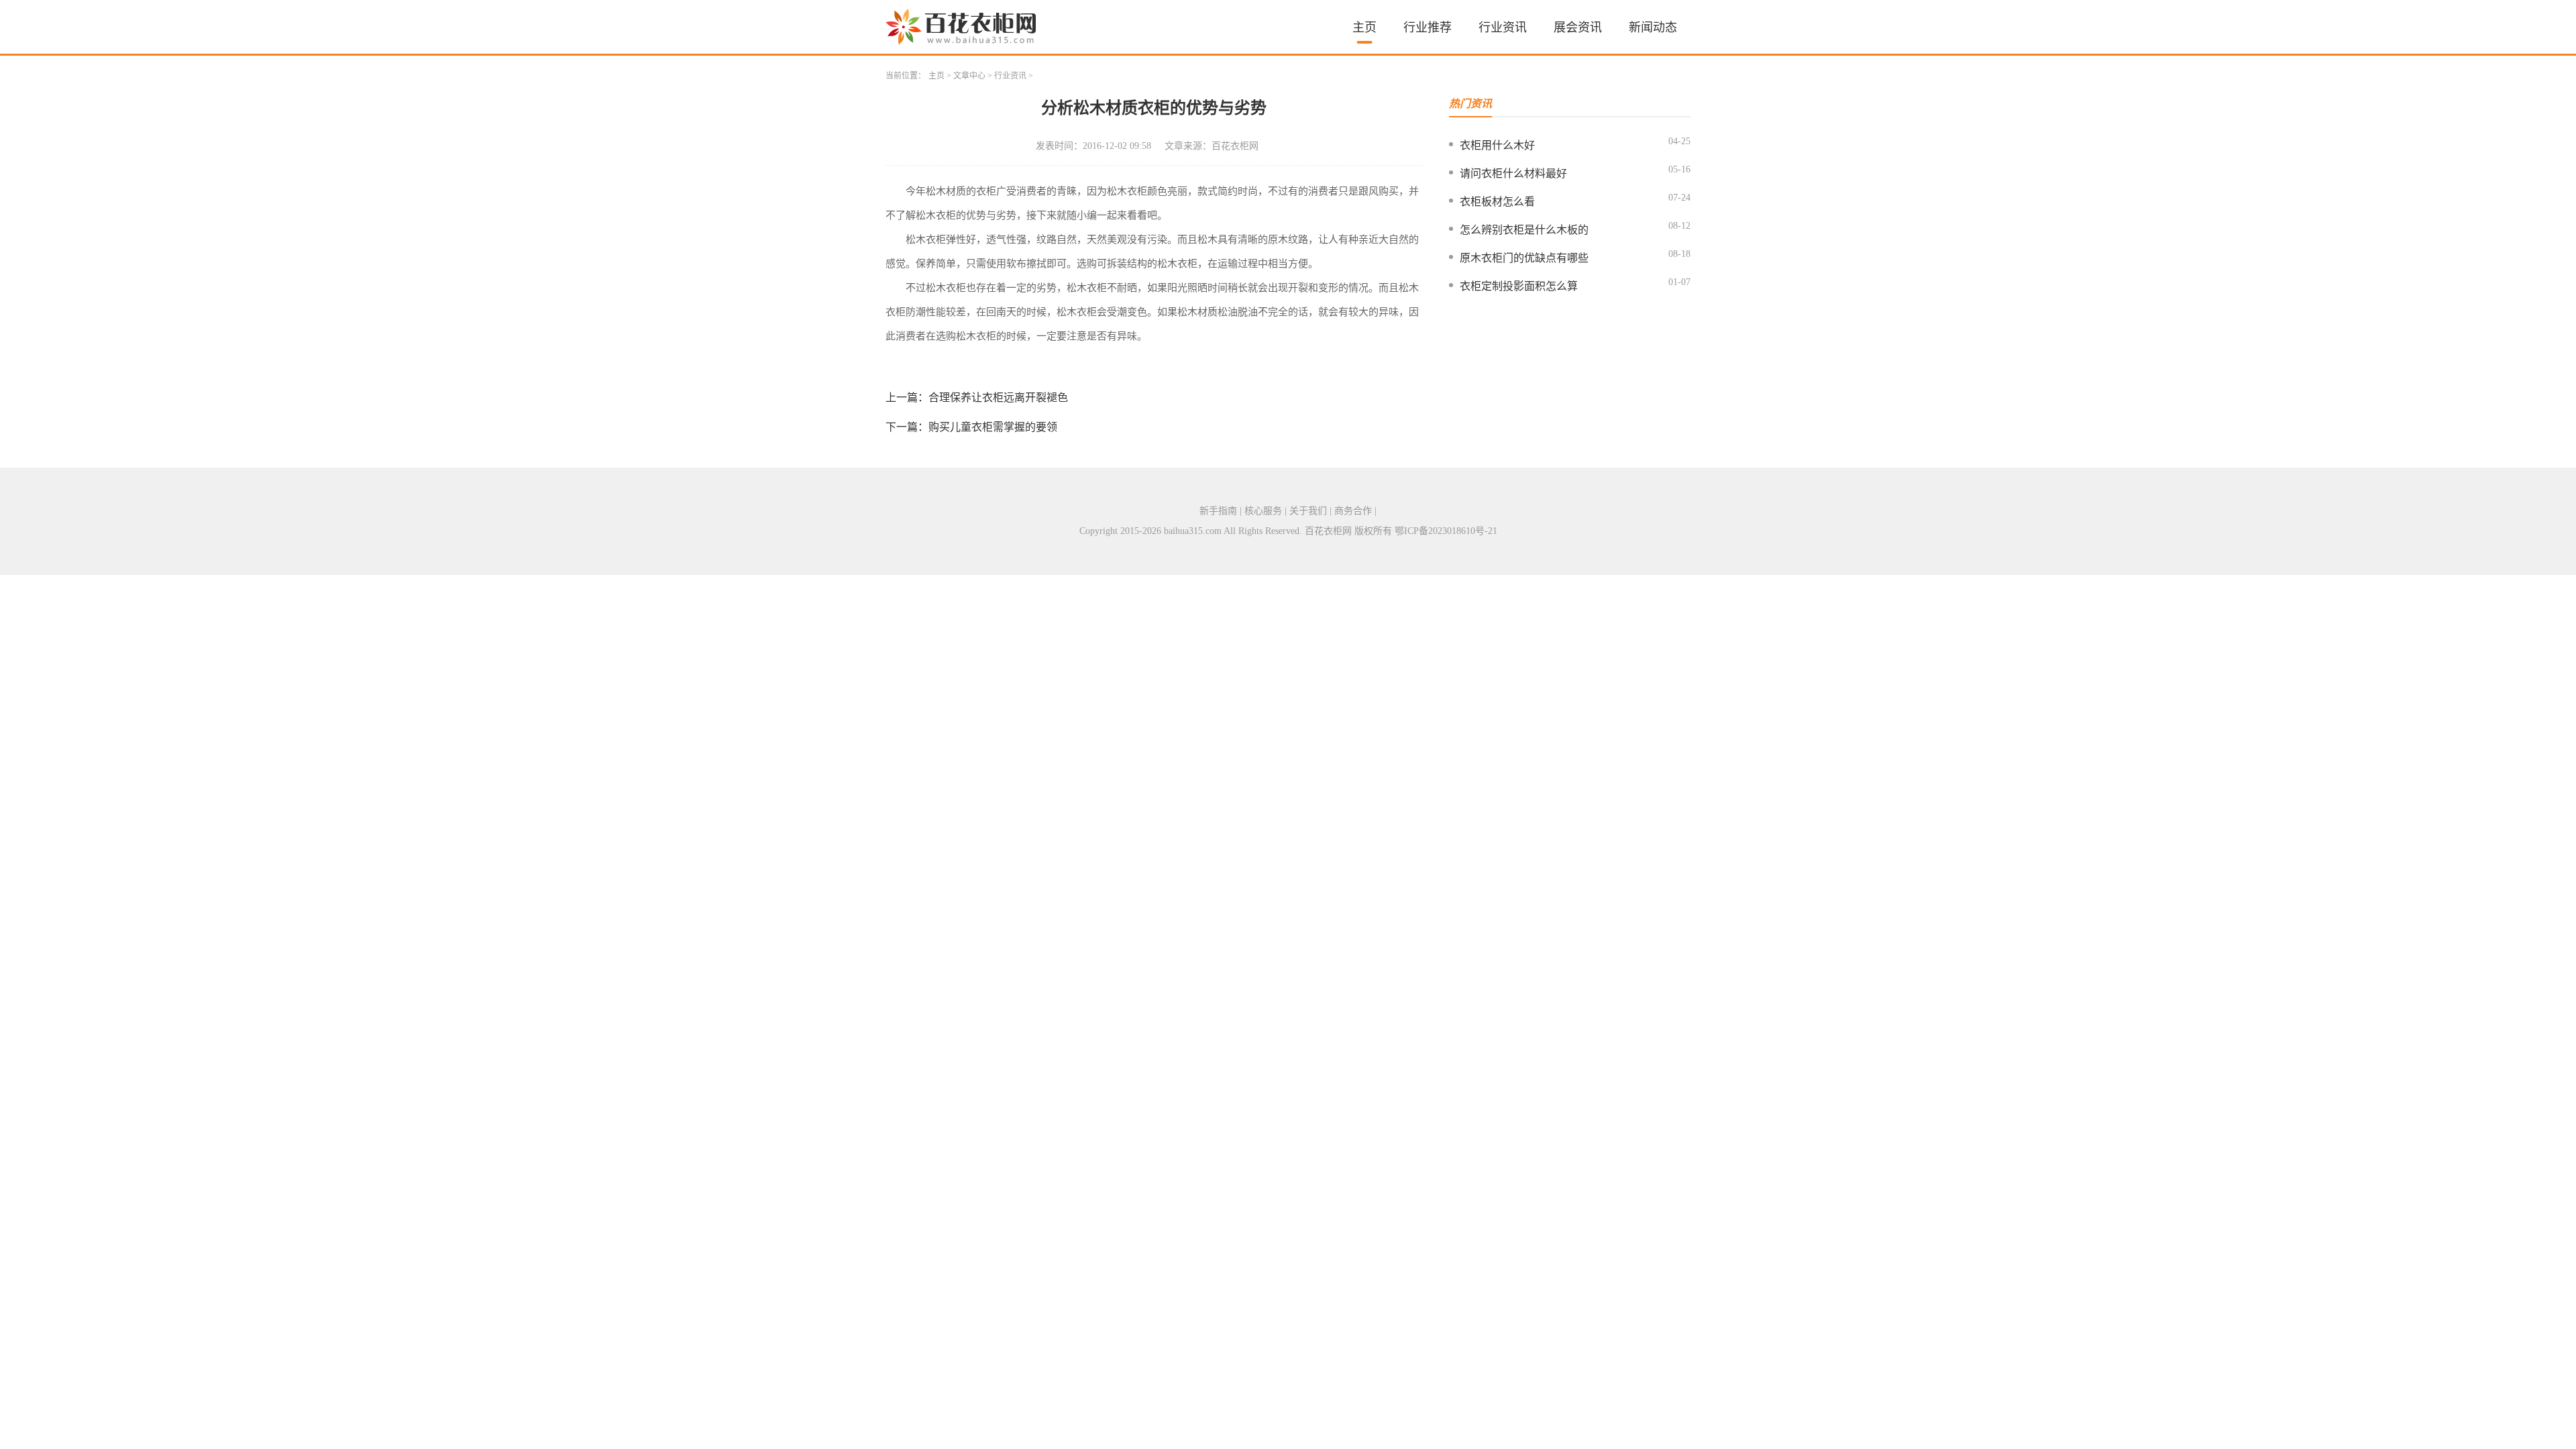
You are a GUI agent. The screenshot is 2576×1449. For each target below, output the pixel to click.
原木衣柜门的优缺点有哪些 (1524, 258)
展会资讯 (1578, 28)
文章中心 (969, 76)
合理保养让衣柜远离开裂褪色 (998, 397)
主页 (1364, 28)
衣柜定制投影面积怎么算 (1519, 286)
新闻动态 (1653, 28)
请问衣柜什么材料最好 (1513, 173)
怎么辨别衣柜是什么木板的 (1524, 230)
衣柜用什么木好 (1497, 145)
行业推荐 (1428, 28)
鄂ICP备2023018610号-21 (1446, 531)
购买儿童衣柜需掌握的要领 (993, 427)
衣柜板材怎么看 (1497, 202)
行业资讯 (1503, 28)
